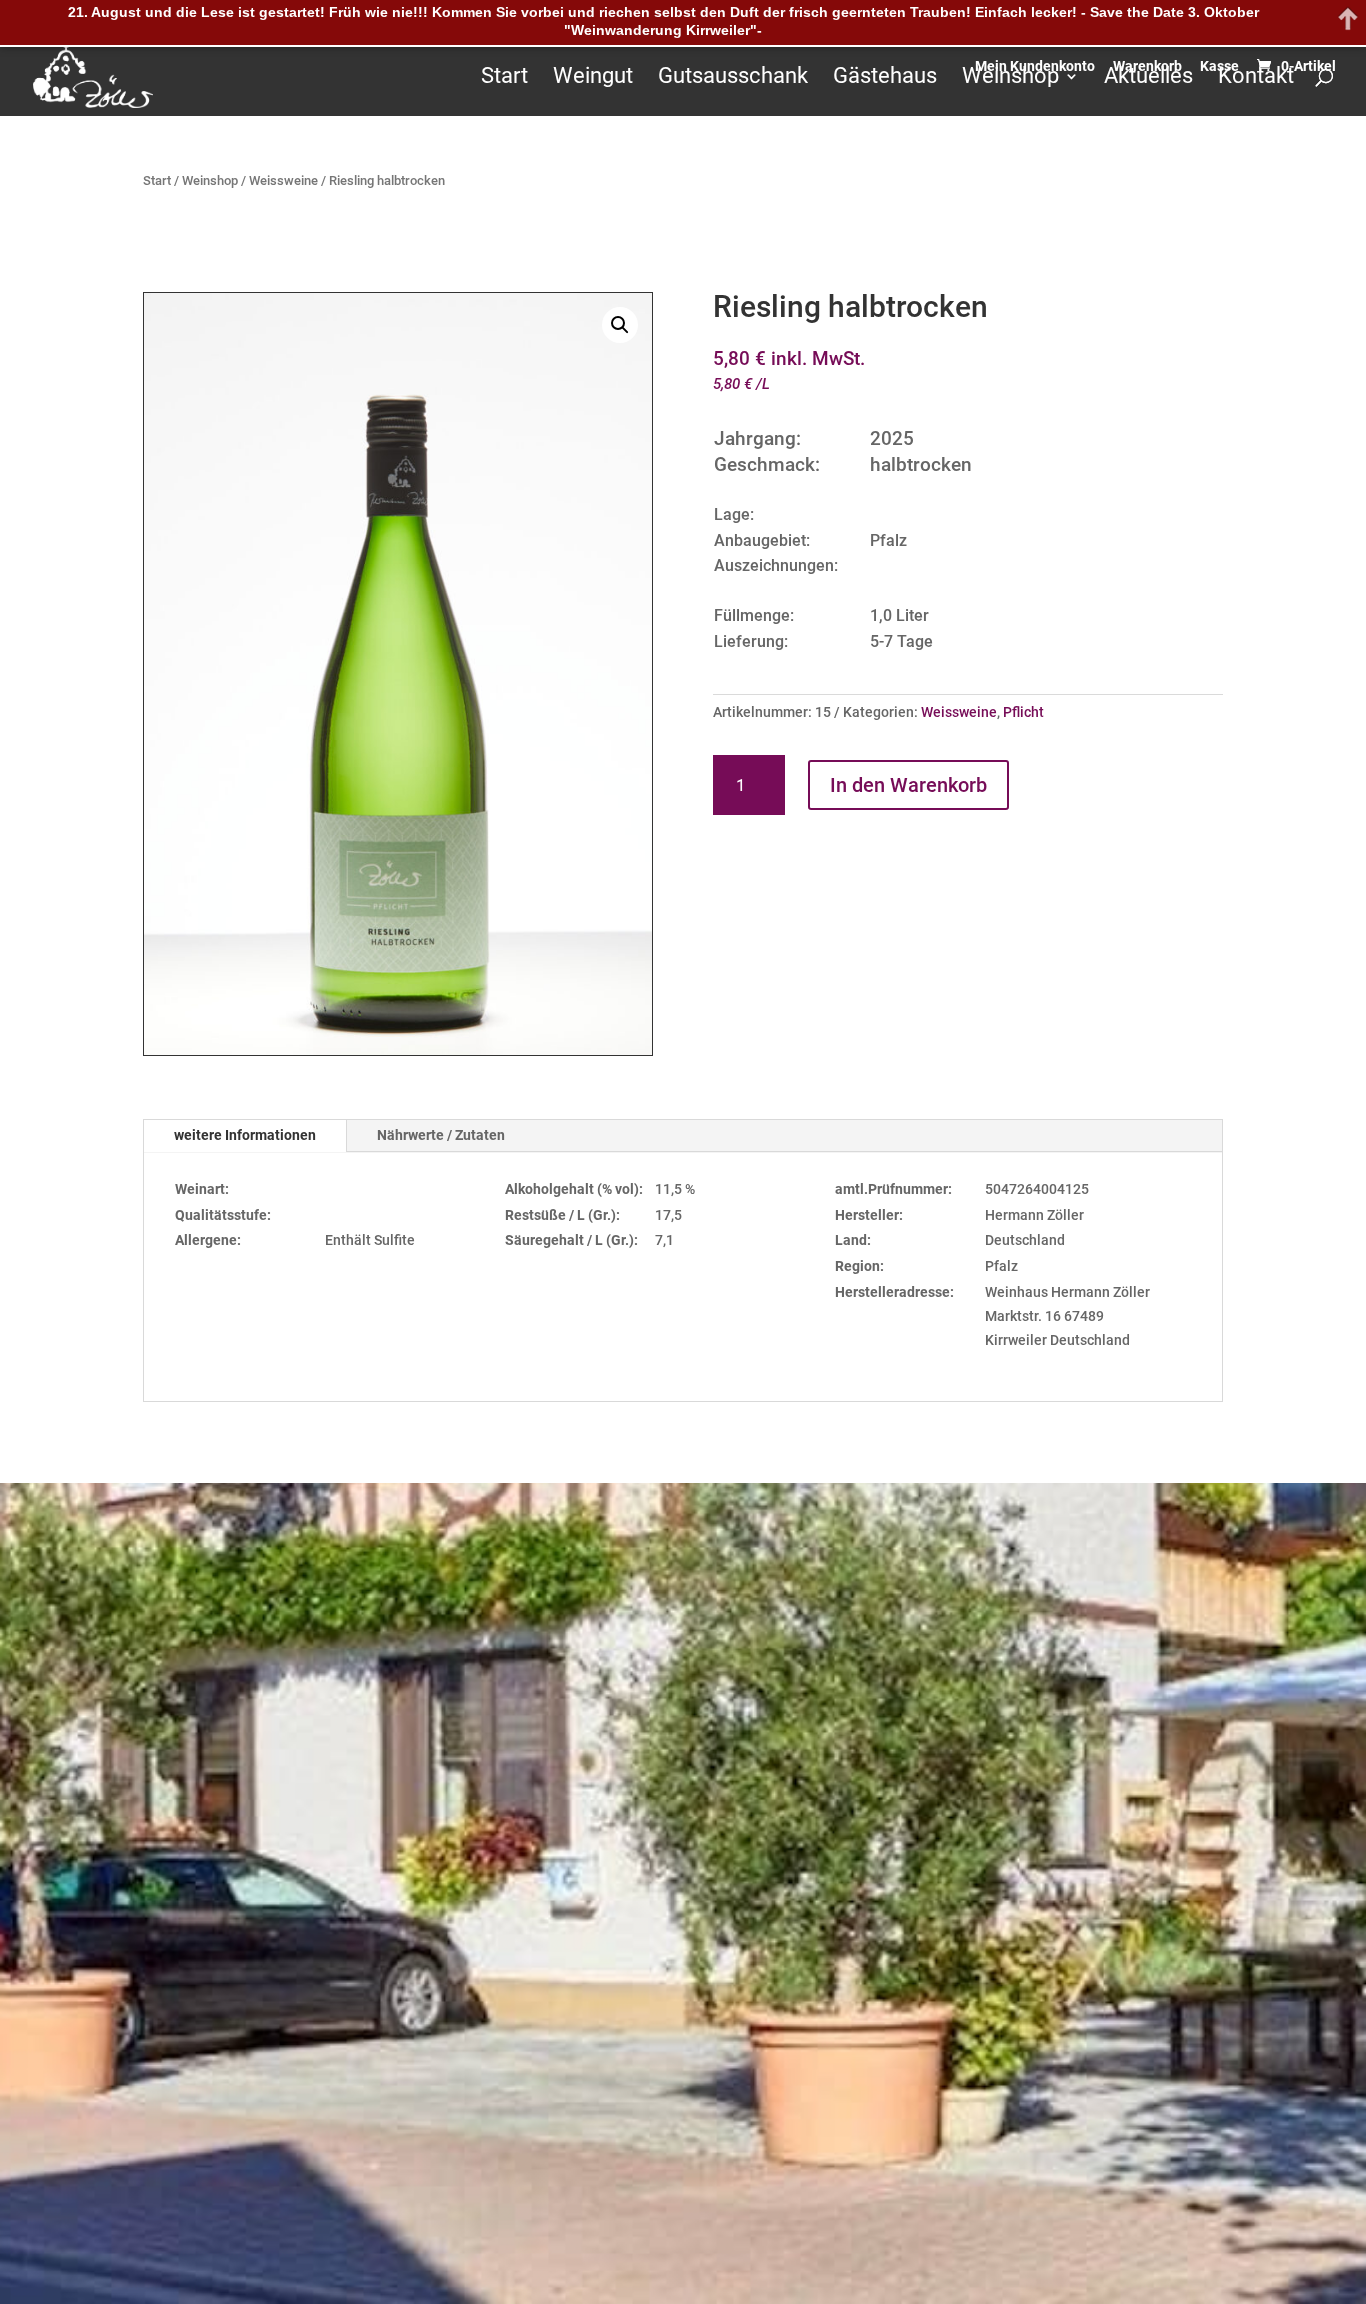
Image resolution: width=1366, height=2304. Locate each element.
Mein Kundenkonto (1035, 65)
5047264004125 (1037, 1189)
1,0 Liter (899, 615)
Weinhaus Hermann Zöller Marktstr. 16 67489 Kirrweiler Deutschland (1067, 1316)
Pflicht (1023, 712)
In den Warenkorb (908, 785)
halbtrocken (921, 464)
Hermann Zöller (1034, 1215)
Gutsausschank (733, 78)
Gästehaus (885, 78)
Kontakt (1256, 78)
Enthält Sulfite (370, 1240)
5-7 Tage (901, 641)
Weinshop (1010, 78)
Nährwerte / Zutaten (441, 1135)
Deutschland (1025, 1240)
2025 (892, 438)
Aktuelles (1148, 78)
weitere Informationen (245, 1135)
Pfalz (888, 540)
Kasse (1219, 65)
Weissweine (283, 180)
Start (504, 78)
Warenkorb (1147, 65)
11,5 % (675, 1189)
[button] (620, 325)
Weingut (593, 78)
